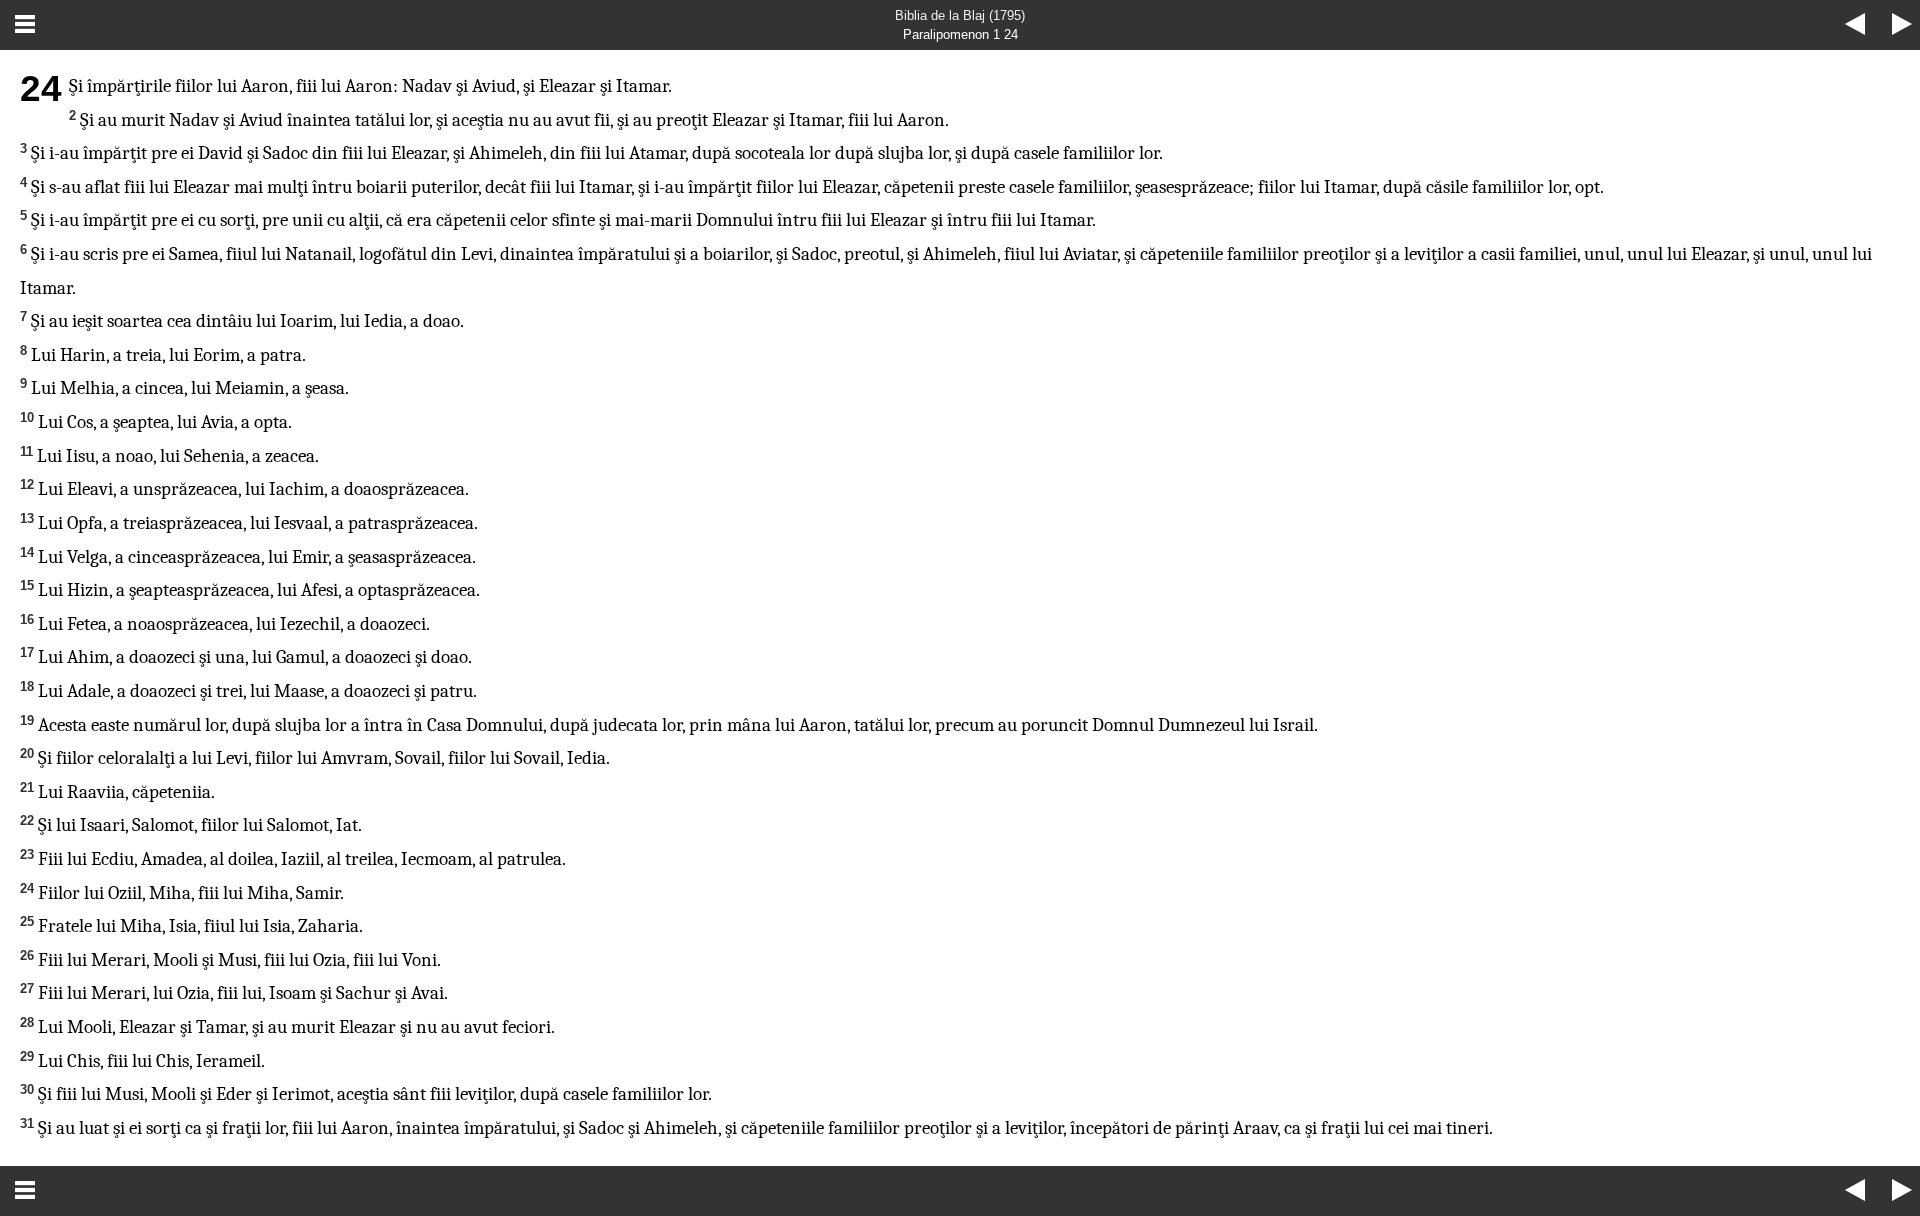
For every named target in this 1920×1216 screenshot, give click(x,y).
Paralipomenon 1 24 (960, 34)
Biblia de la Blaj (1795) (960, 15)
